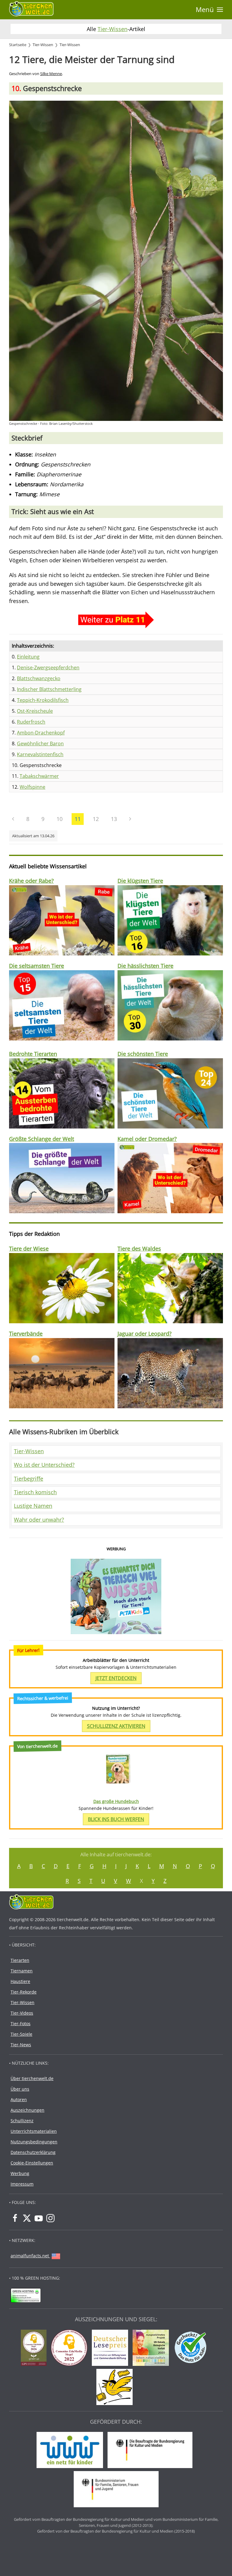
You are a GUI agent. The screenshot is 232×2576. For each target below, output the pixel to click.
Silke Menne (51, 74)
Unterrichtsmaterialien (34, 2131)
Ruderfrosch (31, 722)
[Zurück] (13, 819)
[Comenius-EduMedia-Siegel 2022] (71, 2348)
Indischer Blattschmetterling (49, 689)
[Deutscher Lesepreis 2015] (111, 2348)
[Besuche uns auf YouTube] (39, 2218)
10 (60, 819)
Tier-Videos (22, 2013)
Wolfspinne (32, 787)
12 (96, 819)
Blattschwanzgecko (39, 678)
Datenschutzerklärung (33, 2152)
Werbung (20, 2173)
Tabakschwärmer (39, 776)
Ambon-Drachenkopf (41, 733)
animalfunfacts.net (30, 2256)
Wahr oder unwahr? (39, 1520)
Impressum (22, 2184)
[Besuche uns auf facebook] (15, 2218)
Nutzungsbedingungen (34, 2142)
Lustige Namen (33, 1506)
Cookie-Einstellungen (32, 2163)
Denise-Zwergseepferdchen (48, 668)
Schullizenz (22, 2121)
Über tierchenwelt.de (32, 2078)
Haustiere (20, 1981)
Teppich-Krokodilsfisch (43, 700)
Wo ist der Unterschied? (44, 1465)
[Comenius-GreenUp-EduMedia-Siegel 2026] (35, 2348)
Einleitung (28, 657)
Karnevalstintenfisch (40, 754)
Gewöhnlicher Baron (40, 743)
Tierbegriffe (29, 1479)
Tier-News (21, 2045)
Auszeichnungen (27, 2110)
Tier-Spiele (21, 2034)
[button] (209, 10)
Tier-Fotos (21, 2024)
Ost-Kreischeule (35, 711)
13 (114, 819)
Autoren (19, 2099)
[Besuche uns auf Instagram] (50, 2218)
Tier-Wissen (113, 29)
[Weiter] (130, 819)
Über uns (20, 2089)
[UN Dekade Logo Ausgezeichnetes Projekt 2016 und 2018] (152, 2348)
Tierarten (20, 1960)
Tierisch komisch (35, 1492)
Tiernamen (22, 1971)
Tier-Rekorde (24, 1992)
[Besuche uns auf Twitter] (27, 2218)
